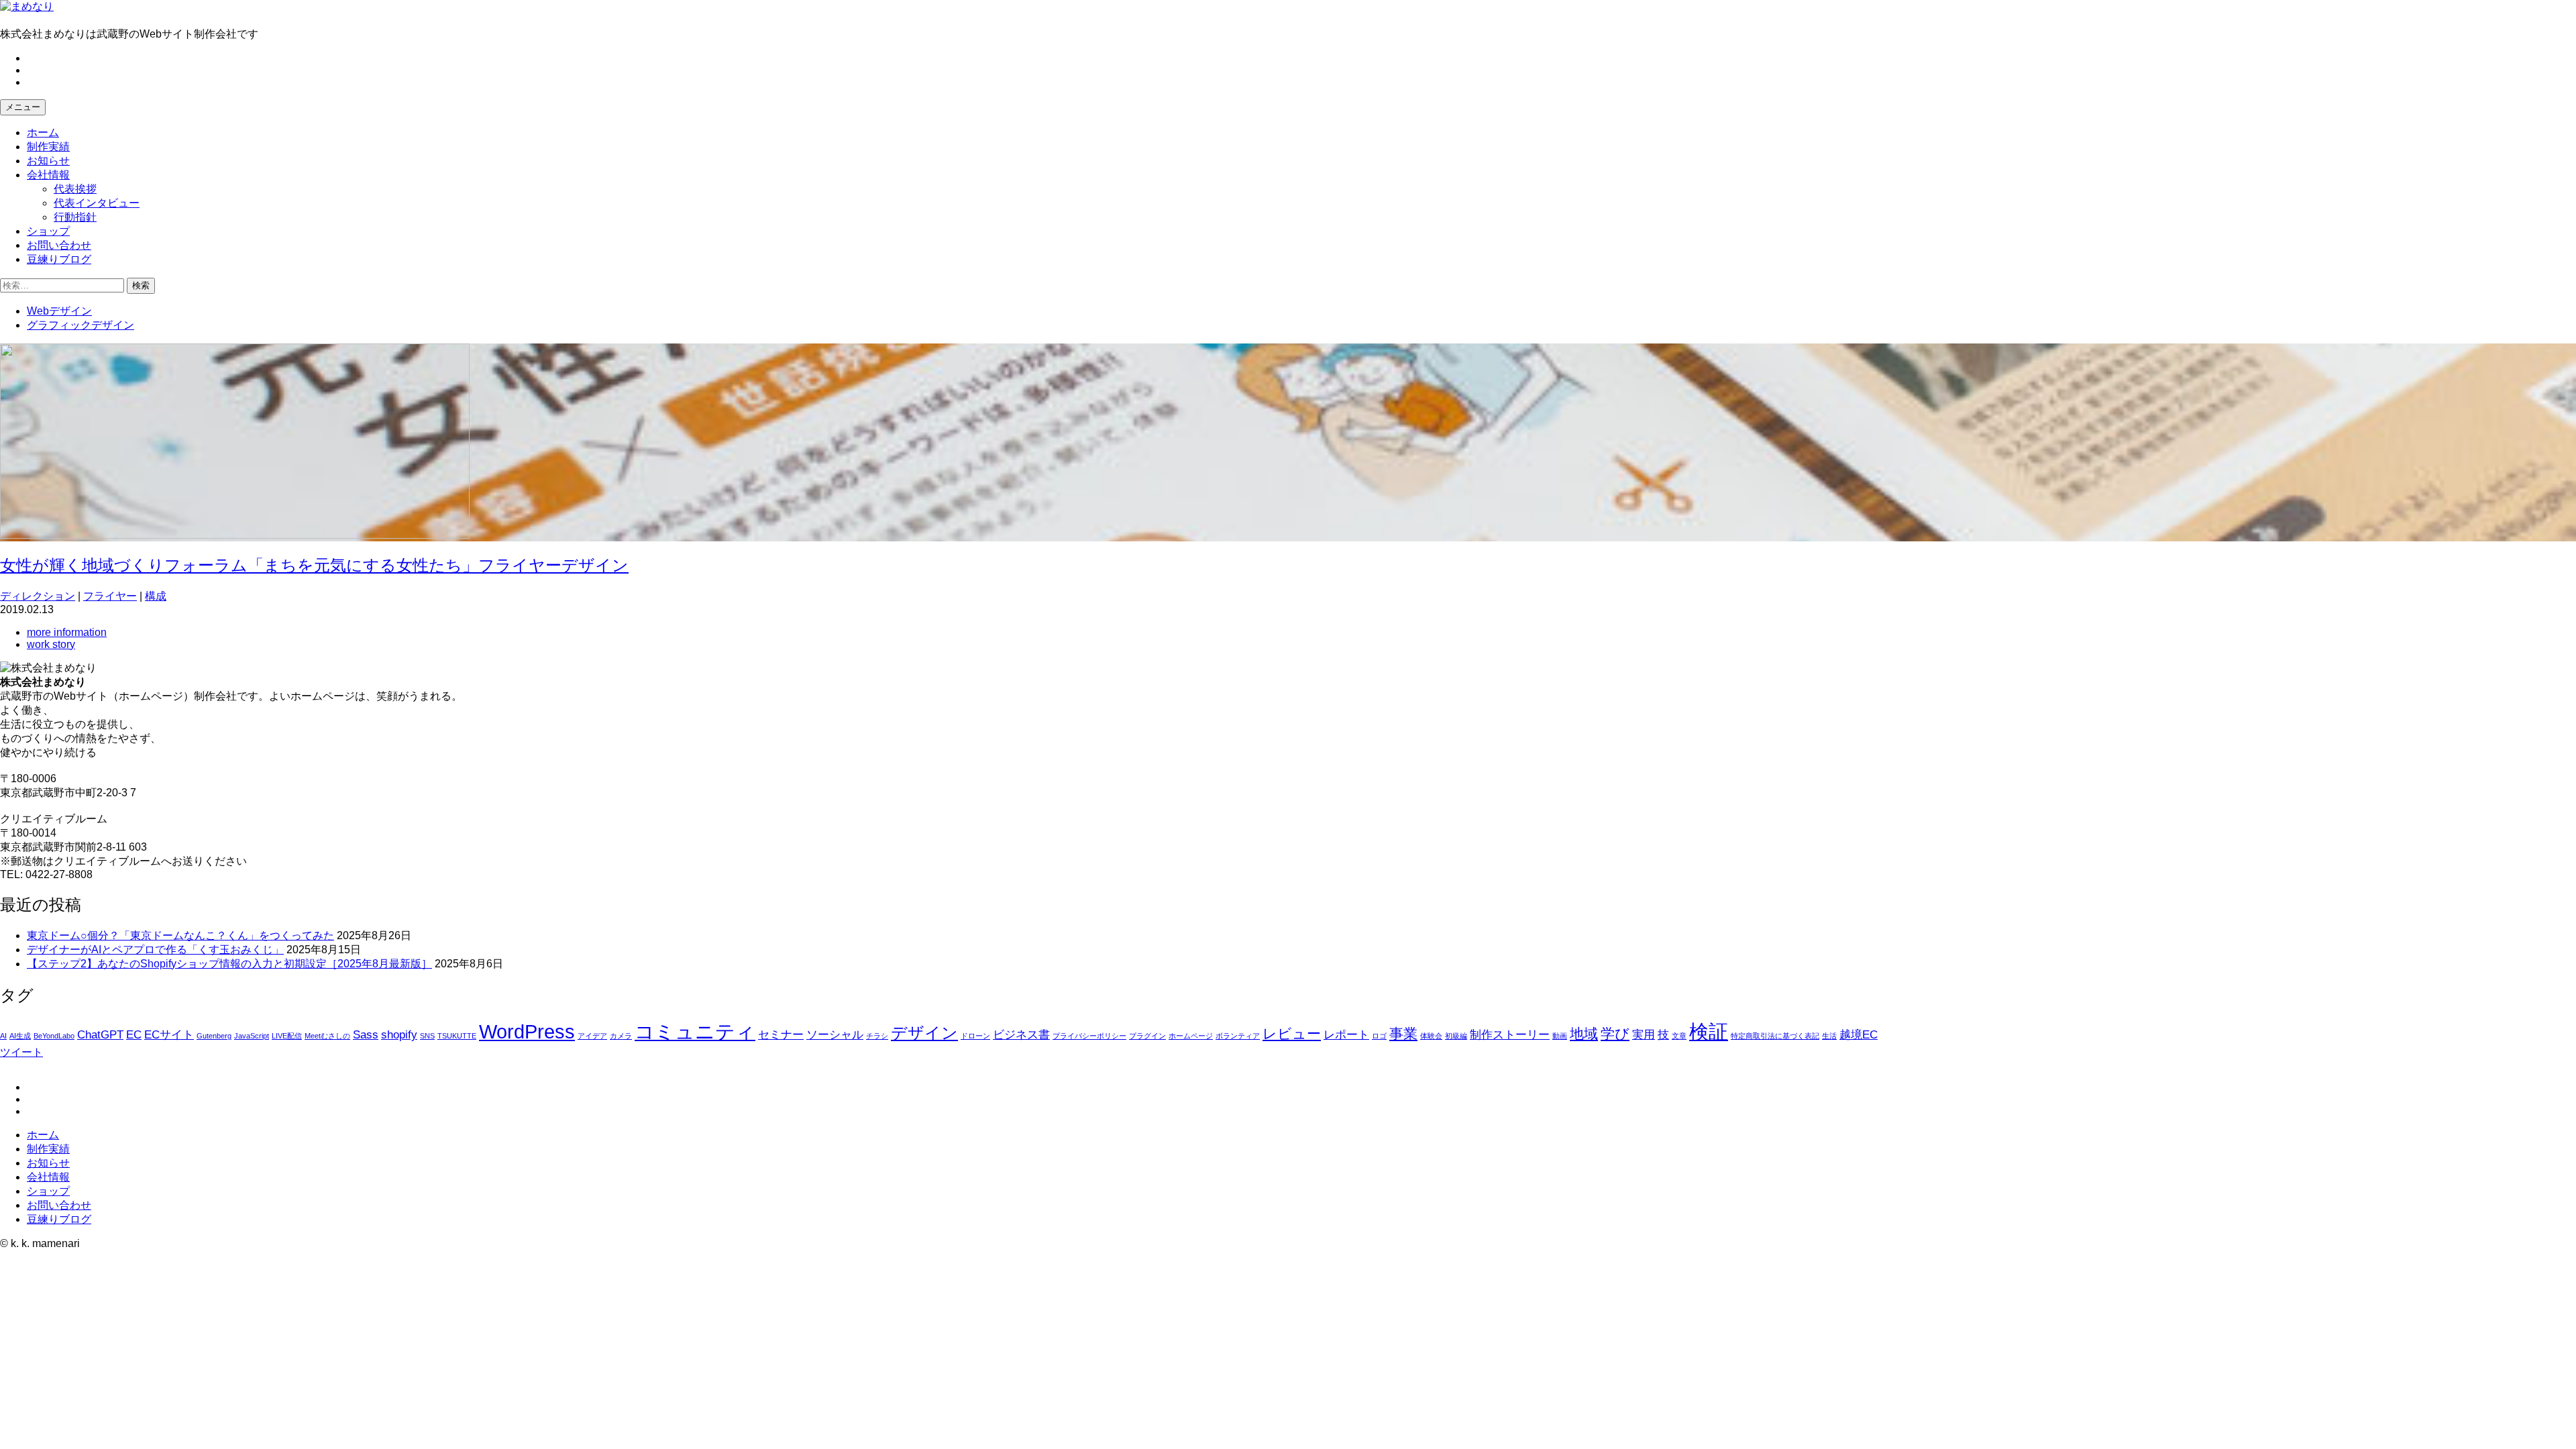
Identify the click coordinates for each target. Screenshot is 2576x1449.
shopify (399, 1035)
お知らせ (48, 161)
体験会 (1431, 1036)
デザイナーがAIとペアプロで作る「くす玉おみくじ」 (155, 950)
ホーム (43, 132)
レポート (1346, 1035)
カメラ (621, 1036)
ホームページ (1191, 1036)
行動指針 (75, 217)
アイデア (592, 1036)
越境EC (1859, 1035)
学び (1615, 1033)
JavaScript (252, 1036)
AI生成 (20, 1036)
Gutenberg (214, 1036)
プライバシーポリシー (1089, 1036)
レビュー (1292, 1033)
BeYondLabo (54, 1036)
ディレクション (38, 596)
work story (51, 644)
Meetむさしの (327, 1036)
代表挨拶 (75, 189)
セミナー (781, 1035)
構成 (156, 596)
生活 (1829, 1036)
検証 (1709, 1031)
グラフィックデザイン (80, 325)
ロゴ (1379, 1036)
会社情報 (48, 175)
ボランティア (1238, 1036)
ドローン (975, 1036)
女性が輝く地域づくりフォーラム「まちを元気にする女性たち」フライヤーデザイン (314, 565)
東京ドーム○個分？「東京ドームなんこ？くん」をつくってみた (180, 935)
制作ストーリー (1510, 1035)
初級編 (1456, 1036)
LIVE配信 (287, 1036)
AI (3, 1036)
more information (67, 632)
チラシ (877, 1036)
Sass (366, 1035)
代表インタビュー (97, 203)
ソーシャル (835, 1035)
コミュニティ (695, 1031)
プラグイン (1147, 1036)
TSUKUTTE (457, 1036)
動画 (1560, 1036)
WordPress (527, 1031)
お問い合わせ (59, 245)
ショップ (48, 231)
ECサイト (169, 1035)
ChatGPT (100, 1035)
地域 (1584, 1033)
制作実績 (48, 147)
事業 (1403, 1033)
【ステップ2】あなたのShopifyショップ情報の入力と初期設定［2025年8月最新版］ (229, 964)
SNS (427, 1036)
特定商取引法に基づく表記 (1775, 1036)
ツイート (21, 1052)
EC (134, 1035)
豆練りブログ (59, 259)
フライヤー (110, 596)
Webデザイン (59, 311)
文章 (1679, 1036)
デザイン (924, 1033)
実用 (1644, 1035)
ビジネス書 (1021, 1035)
